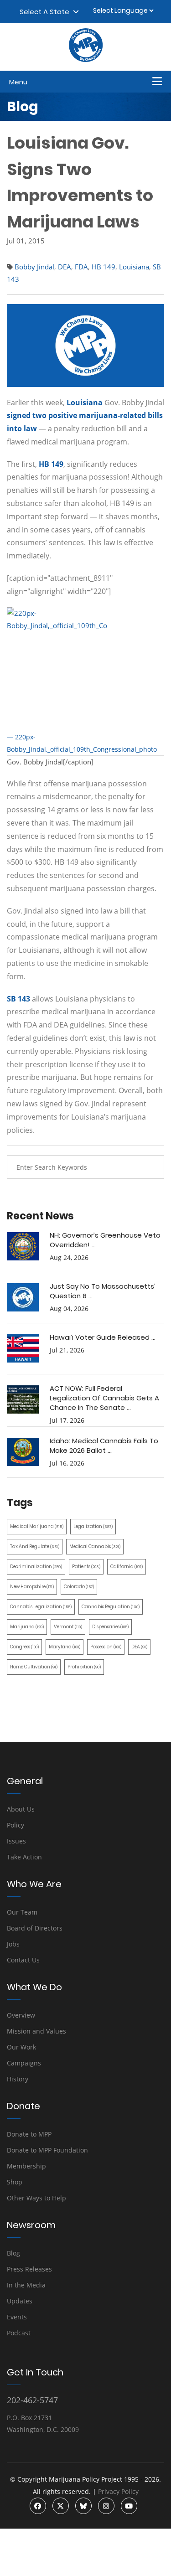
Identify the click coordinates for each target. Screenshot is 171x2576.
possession (106, 1647)
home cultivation (34, 1667)
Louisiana (134, 267)
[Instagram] (106, 2506)
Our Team (22, 1912)
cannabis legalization (41, 1607)
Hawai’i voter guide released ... (103, 1337)
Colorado (79, 1587)
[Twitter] (61, 2506)
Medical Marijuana (37, 1526)
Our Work (21, 2047)
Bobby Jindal (34, 267)
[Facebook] (38, 2506)
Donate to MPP (29, 2134)
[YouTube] (129, 2506)
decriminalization (36, 1567)
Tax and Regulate (35, 1546)
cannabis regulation (111, 1607)
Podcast (19, 2333)
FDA (81, 267)
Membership (26, 2166)
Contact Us (23, 1960)
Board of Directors (35, 1928)
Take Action (24, 1857)
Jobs (13, 1944)
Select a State (46, 12)
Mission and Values (36, 2031)
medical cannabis (95, 1546)
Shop (15, 2182)
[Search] (150, 1167)
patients (86, 1567)
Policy (16, 1825)
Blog (13, 2253)
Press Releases (29, 2269)
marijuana (27, 1627)
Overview (21, 2015)
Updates (20, 2301)
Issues (16, 1841)
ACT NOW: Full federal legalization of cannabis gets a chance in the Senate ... (104, 1398)
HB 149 (104, 267)
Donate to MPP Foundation (47, 2150)
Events (17, 2317)
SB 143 (18, 999)
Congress (24, 1647)
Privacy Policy (118, 2491)
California (127, 1567)
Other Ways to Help (36, 2198)
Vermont (68, 1627)
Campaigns (24, 2063)
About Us (21, 1809)
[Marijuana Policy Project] (86, 60)
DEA (65, 267)
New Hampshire (32, 1587)
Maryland (65, 1647)
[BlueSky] (83, 2506)
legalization (93, 1526)
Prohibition (84, 1667)
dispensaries (110, 1627)
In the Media (26, 2285)
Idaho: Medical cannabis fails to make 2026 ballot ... (104, 1445)
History (18, 2079)
